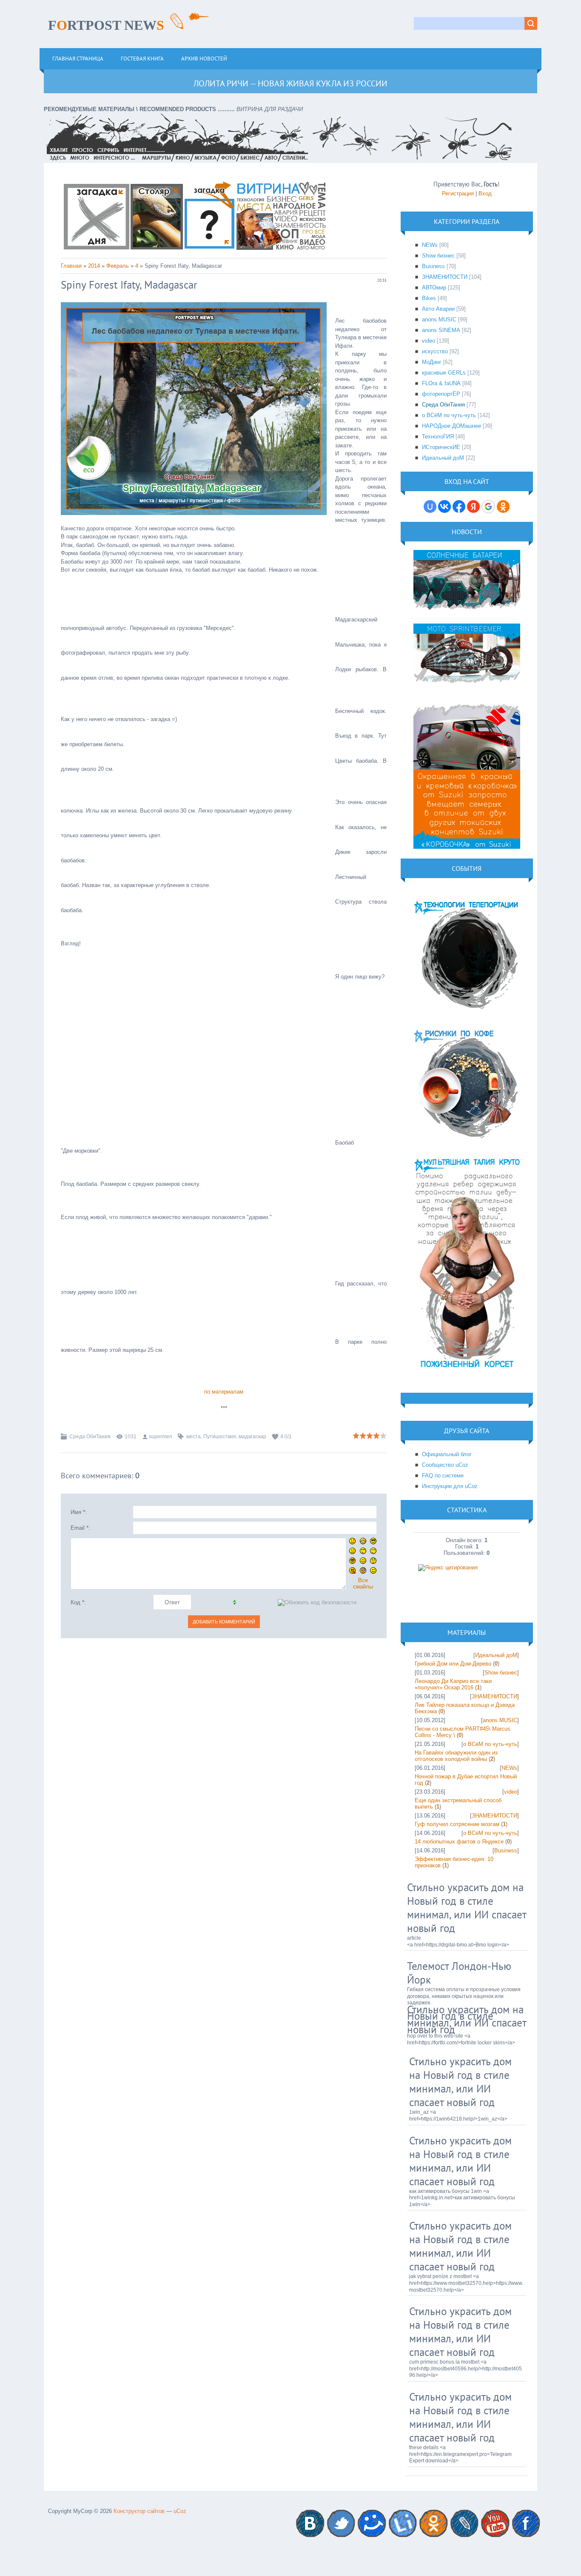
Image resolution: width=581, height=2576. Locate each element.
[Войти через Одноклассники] (503, 507)
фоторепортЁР (441, 394)
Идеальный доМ (443, 458)
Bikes (429, 298)
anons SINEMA (441, 330)
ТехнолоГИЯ (438, 436)
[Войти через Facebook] (459, 507)
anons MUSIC (439, 319)
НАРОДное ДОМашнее (451, 426)
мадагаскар (252, 1437)
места (194, 1437)
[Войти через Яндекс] (473, 507)
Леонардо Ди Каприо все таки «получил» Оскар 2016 (453, 1684)
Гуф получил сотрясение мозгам (457, 1824)
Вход (485, 193)
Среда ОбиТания (90, 1437)
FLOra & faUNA (441, 383)
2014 (94, 266)
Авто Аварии (438, 309)
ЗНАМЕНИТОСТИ (445, 277)
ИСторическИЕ (441, 447)
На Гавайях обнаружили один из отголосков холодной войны (456, 1756)
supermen (161, 1437)
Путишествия (220, 1437)
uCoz (180, 2511)
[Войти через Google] (488, 507)
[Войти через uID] (430, 507)
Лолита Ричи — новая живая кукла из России (290, 83)
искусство (435, 351)
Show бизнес (438, 256)
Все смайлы (363, 1583)
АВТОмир (434, 288)
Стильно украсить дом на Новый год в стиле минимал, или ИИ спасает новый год (467, 1908)
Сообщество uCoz (445, 1465)
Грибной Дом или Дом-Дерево (453, 1664)
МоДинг (432, 362)
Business (433, 266)
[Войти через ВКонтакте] (444, 507)
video (429, 341)
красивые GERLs (444, 373)
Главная (71, 266)
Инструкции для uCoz (450, 1486)
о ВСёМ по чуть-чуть (449, 415)
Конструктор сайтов (139, 2511)
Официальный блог (447, 1454)
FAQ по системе (443, 1475)
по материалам (224, 1392)
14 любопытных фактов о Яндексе (459, 1842)
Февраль (118, 266)
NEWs (430, 245)
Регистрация (458, 193)
